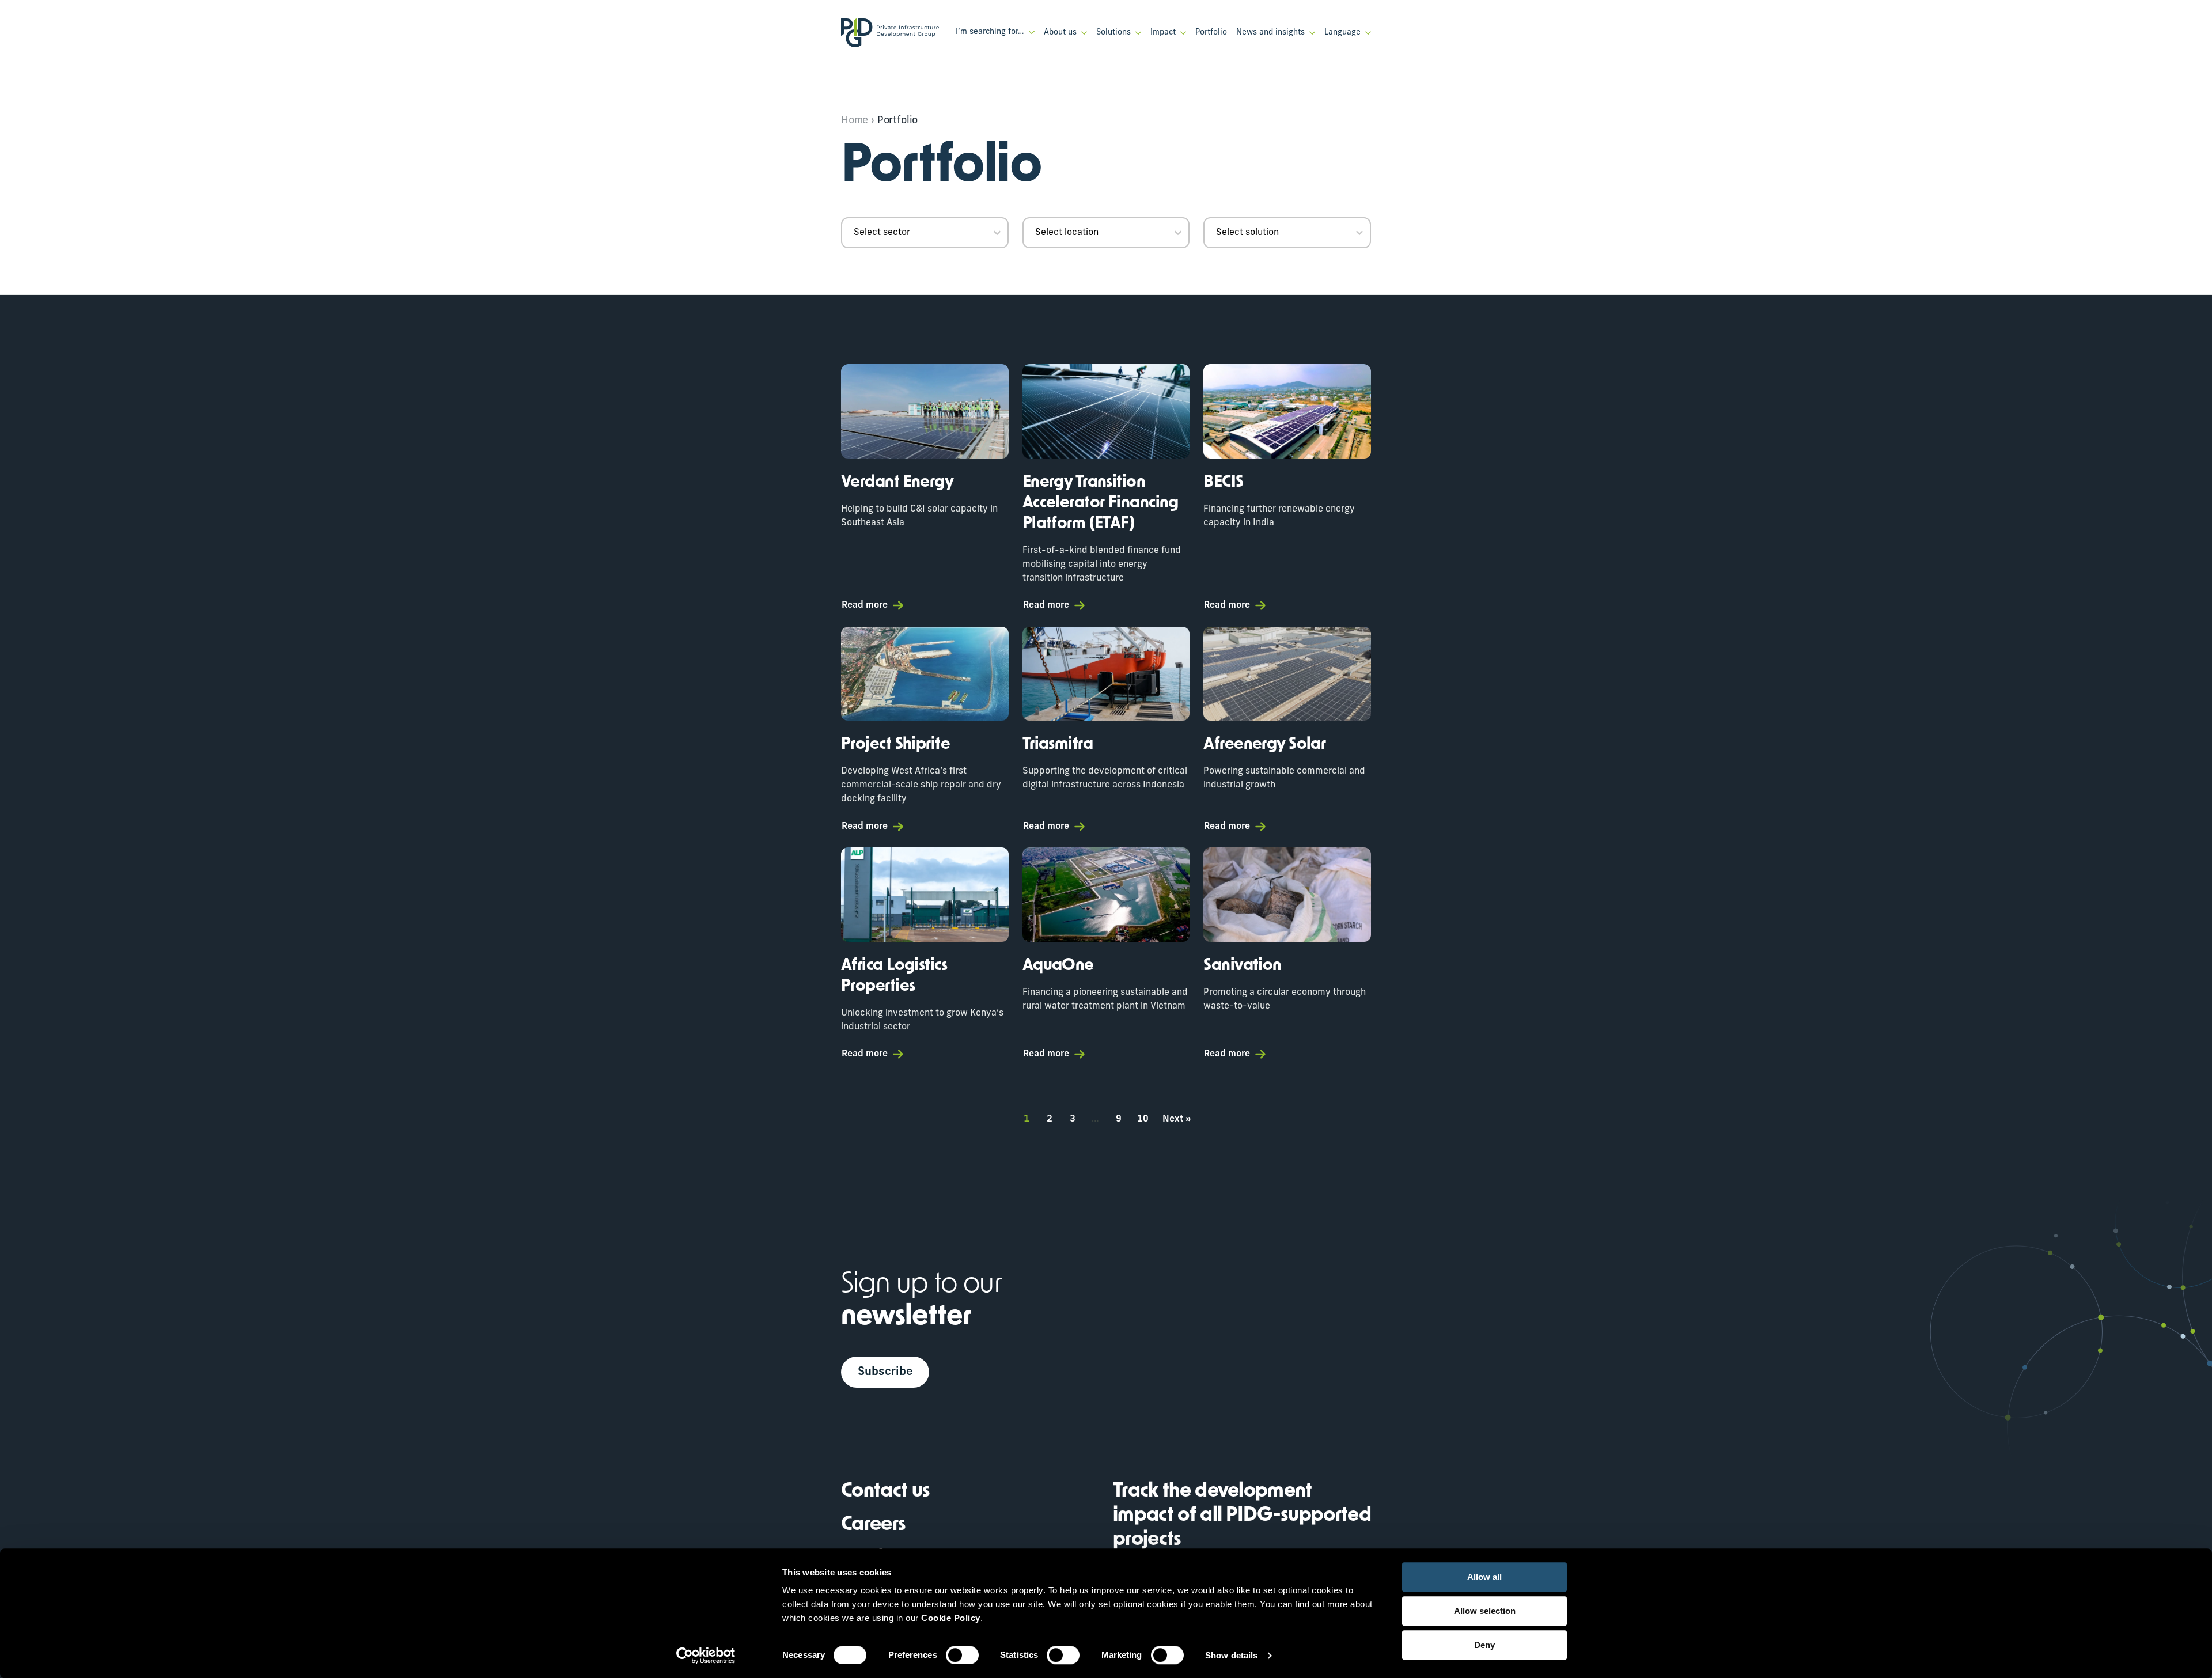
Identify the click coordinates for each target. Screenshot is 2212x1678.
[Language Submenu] (1366, 33)
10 (1143, 1119)
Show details (1231, 1655)
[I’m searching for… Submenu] (1029, 32)
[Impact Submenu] (1181, 33)
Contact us (885, 1492)
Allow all (1484, 1577)
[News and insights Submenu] (1310, 33)
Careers (873, 1525)
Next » (1177, 1119)
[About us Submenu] (1082, 33)
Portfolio (1211, 33)
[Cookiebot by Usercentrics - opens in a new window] (706, 1656)
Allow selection (1485, 1611)
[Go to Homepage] (890, 33)
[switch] (962, 1655)
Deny (1484, 1645)
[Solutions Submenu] (1136, 33)
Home (855, 121)
